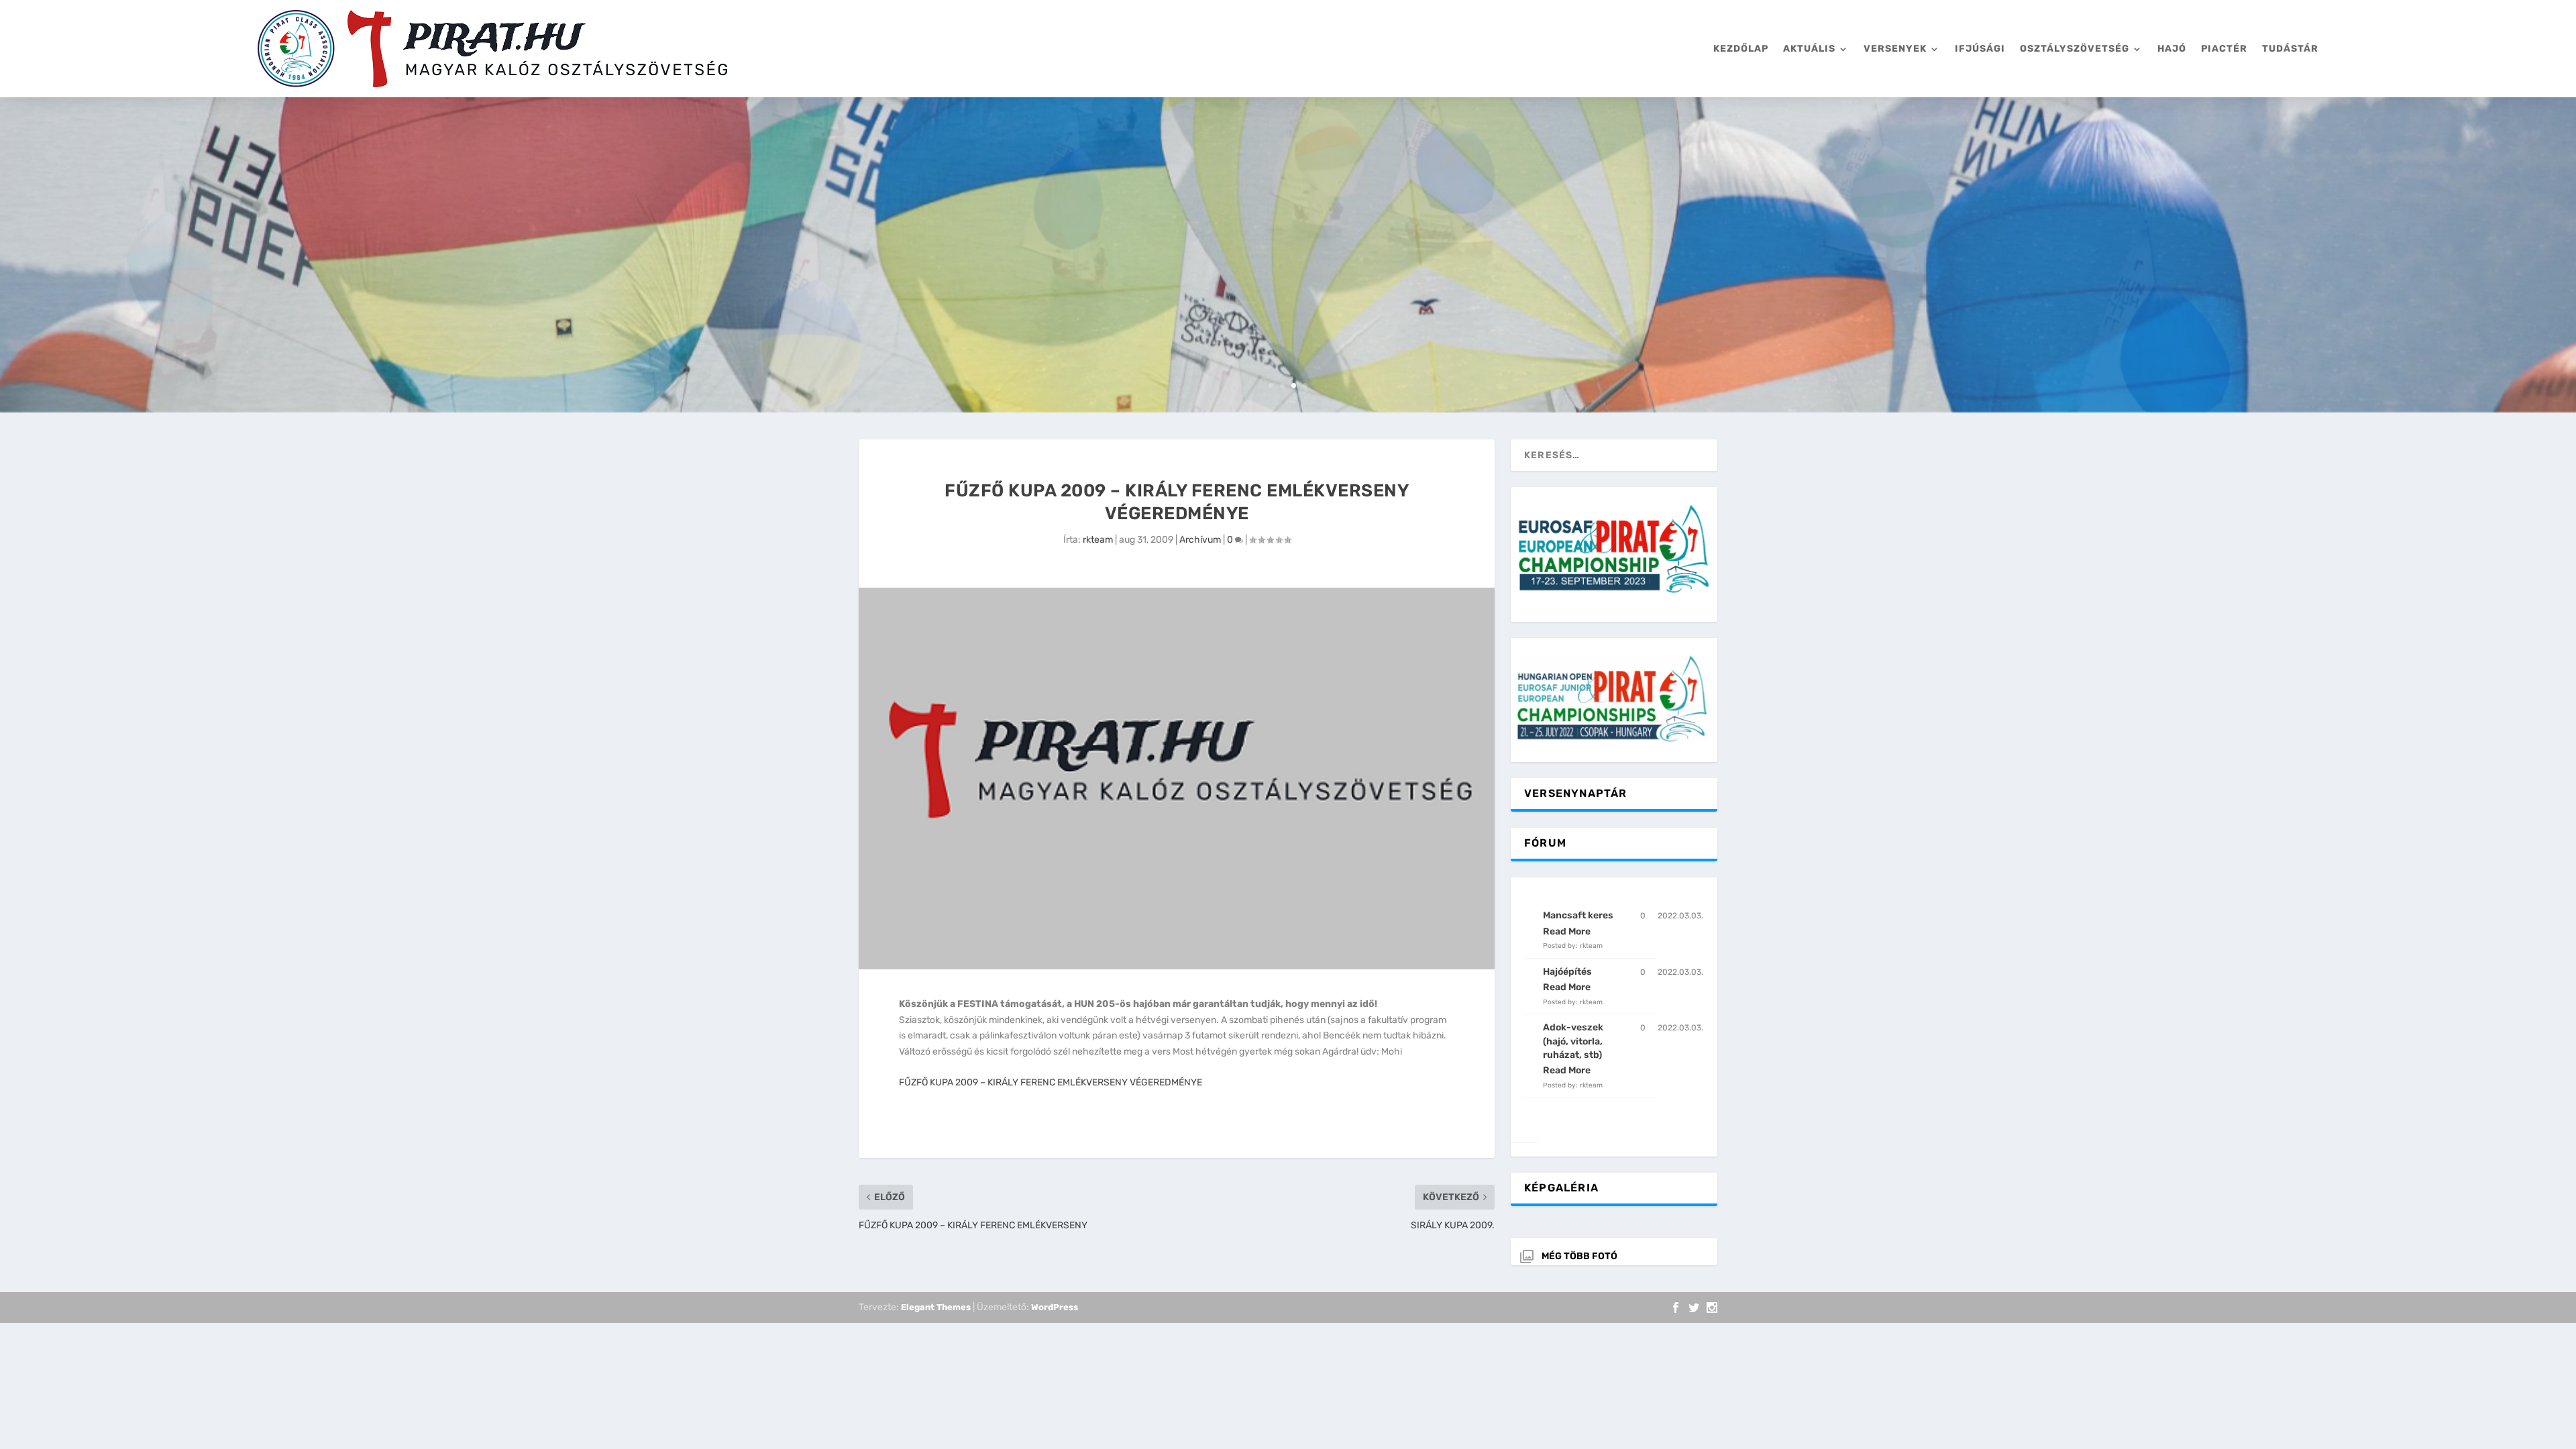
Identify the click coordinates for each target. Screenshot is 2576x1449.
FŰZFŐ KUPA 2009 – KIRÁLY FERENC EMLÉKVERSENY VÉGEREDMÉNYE (1051, 1082)
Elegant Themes (936, 1307)
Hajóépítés (1567, 972)
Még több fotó (1579, 1256)
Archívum (1200, 540)
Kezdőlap (1741, 49)
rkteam (1098, 540)
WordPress (1055, 1307)
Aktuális (1809, 49)
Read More (1567, 931)
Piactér (2224, 49)
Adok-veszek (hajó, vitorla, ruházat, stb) (1573, 1041)
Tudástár (2290, 49)
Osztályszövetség (2075, 49)
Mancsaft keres (1578, 915)
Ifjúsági (1980, 49)
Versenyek (1895, 49)
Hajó (2172, 49)
